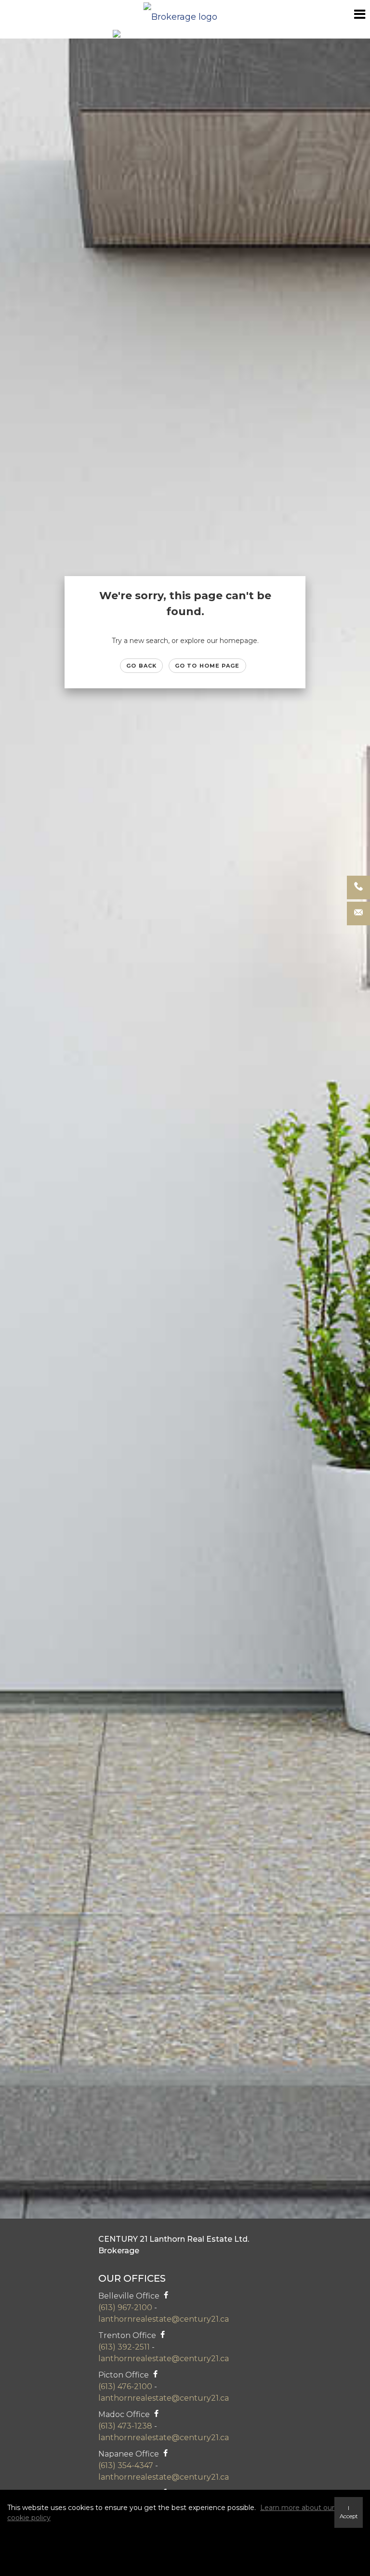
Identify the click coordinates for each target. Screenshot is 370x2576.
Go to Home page (207, 666)
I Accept (349, 2512)
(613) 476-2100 (125, 2386)
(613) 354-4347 (126, 2465)
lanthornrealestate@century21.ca (164, 2319)
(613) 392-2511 (124, 2347)
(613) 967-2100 (125, 2307)
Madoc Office (124, 2414)
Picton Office (124, 2375)
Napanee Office (129, 2454)
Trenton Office (127, 2335)
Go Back (141, 666)
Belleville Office (130, 2296)
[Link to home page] (185, 14)
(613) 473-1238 (125, 2426)
